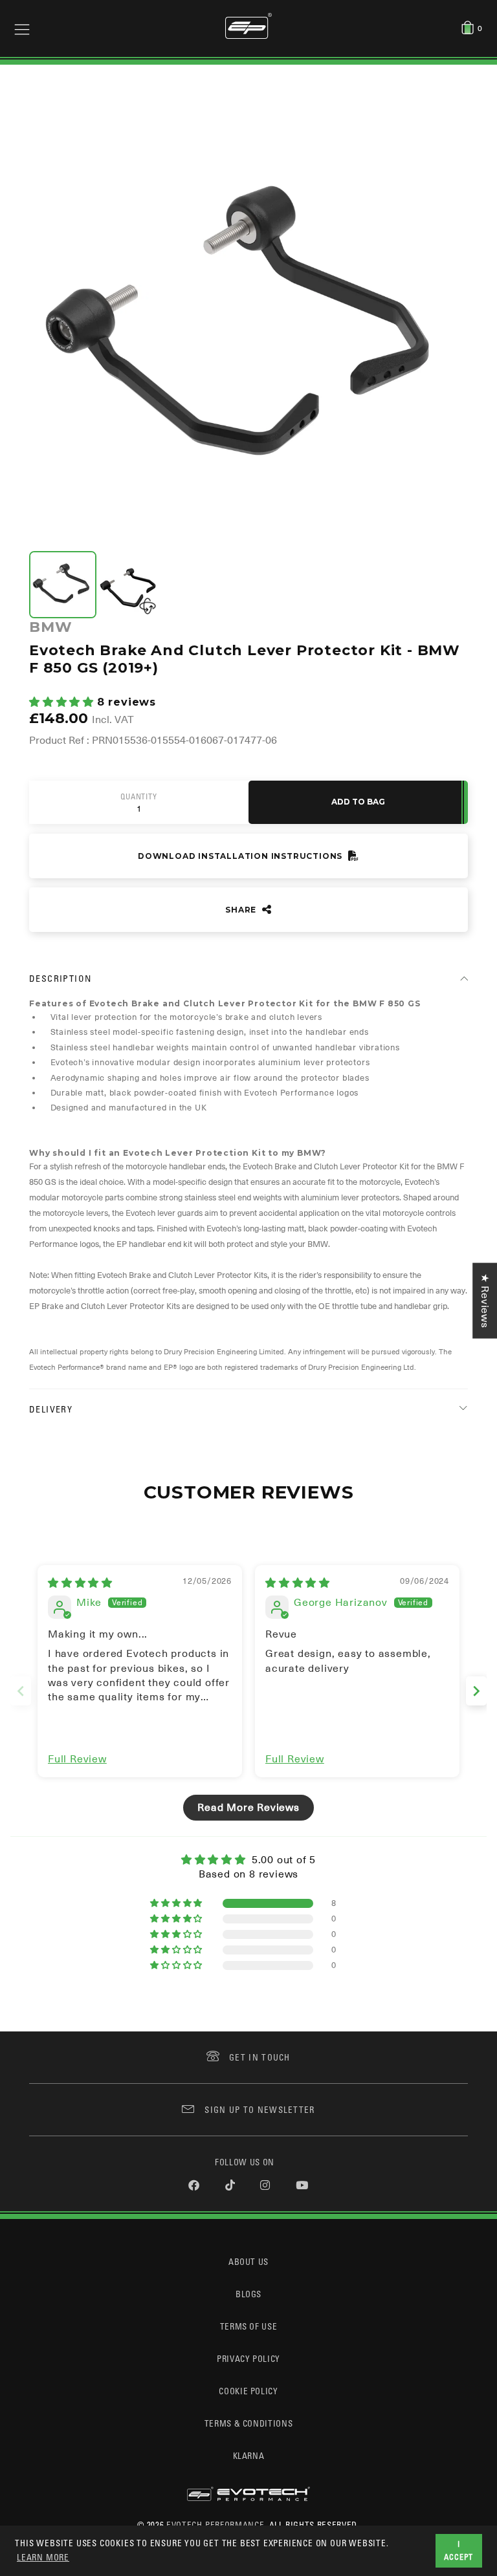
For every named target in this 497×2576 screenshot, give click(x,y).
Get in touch (260, 2057)
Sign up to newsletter (260, 2109)
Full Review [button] (77, 1759)
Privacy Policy (248, 2358)
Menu (22, 28)
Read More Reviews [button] (248, 1808)
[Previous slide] (21, 1691)
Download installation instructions (241, 856)
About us (248, 2261)
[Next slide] (476, 1691)
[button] (63, 702)
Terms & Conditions (249, 2423)
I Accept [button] (458, 2550)
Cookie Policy (248, 2391)
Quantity (138, 797)
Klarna (249, 2455)
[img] (80, 1583)
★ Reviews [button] (485, 1300)
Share (242, 910)
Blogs (248, 2294)
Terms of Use (249, 2326)
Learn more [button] (43, 2557)
